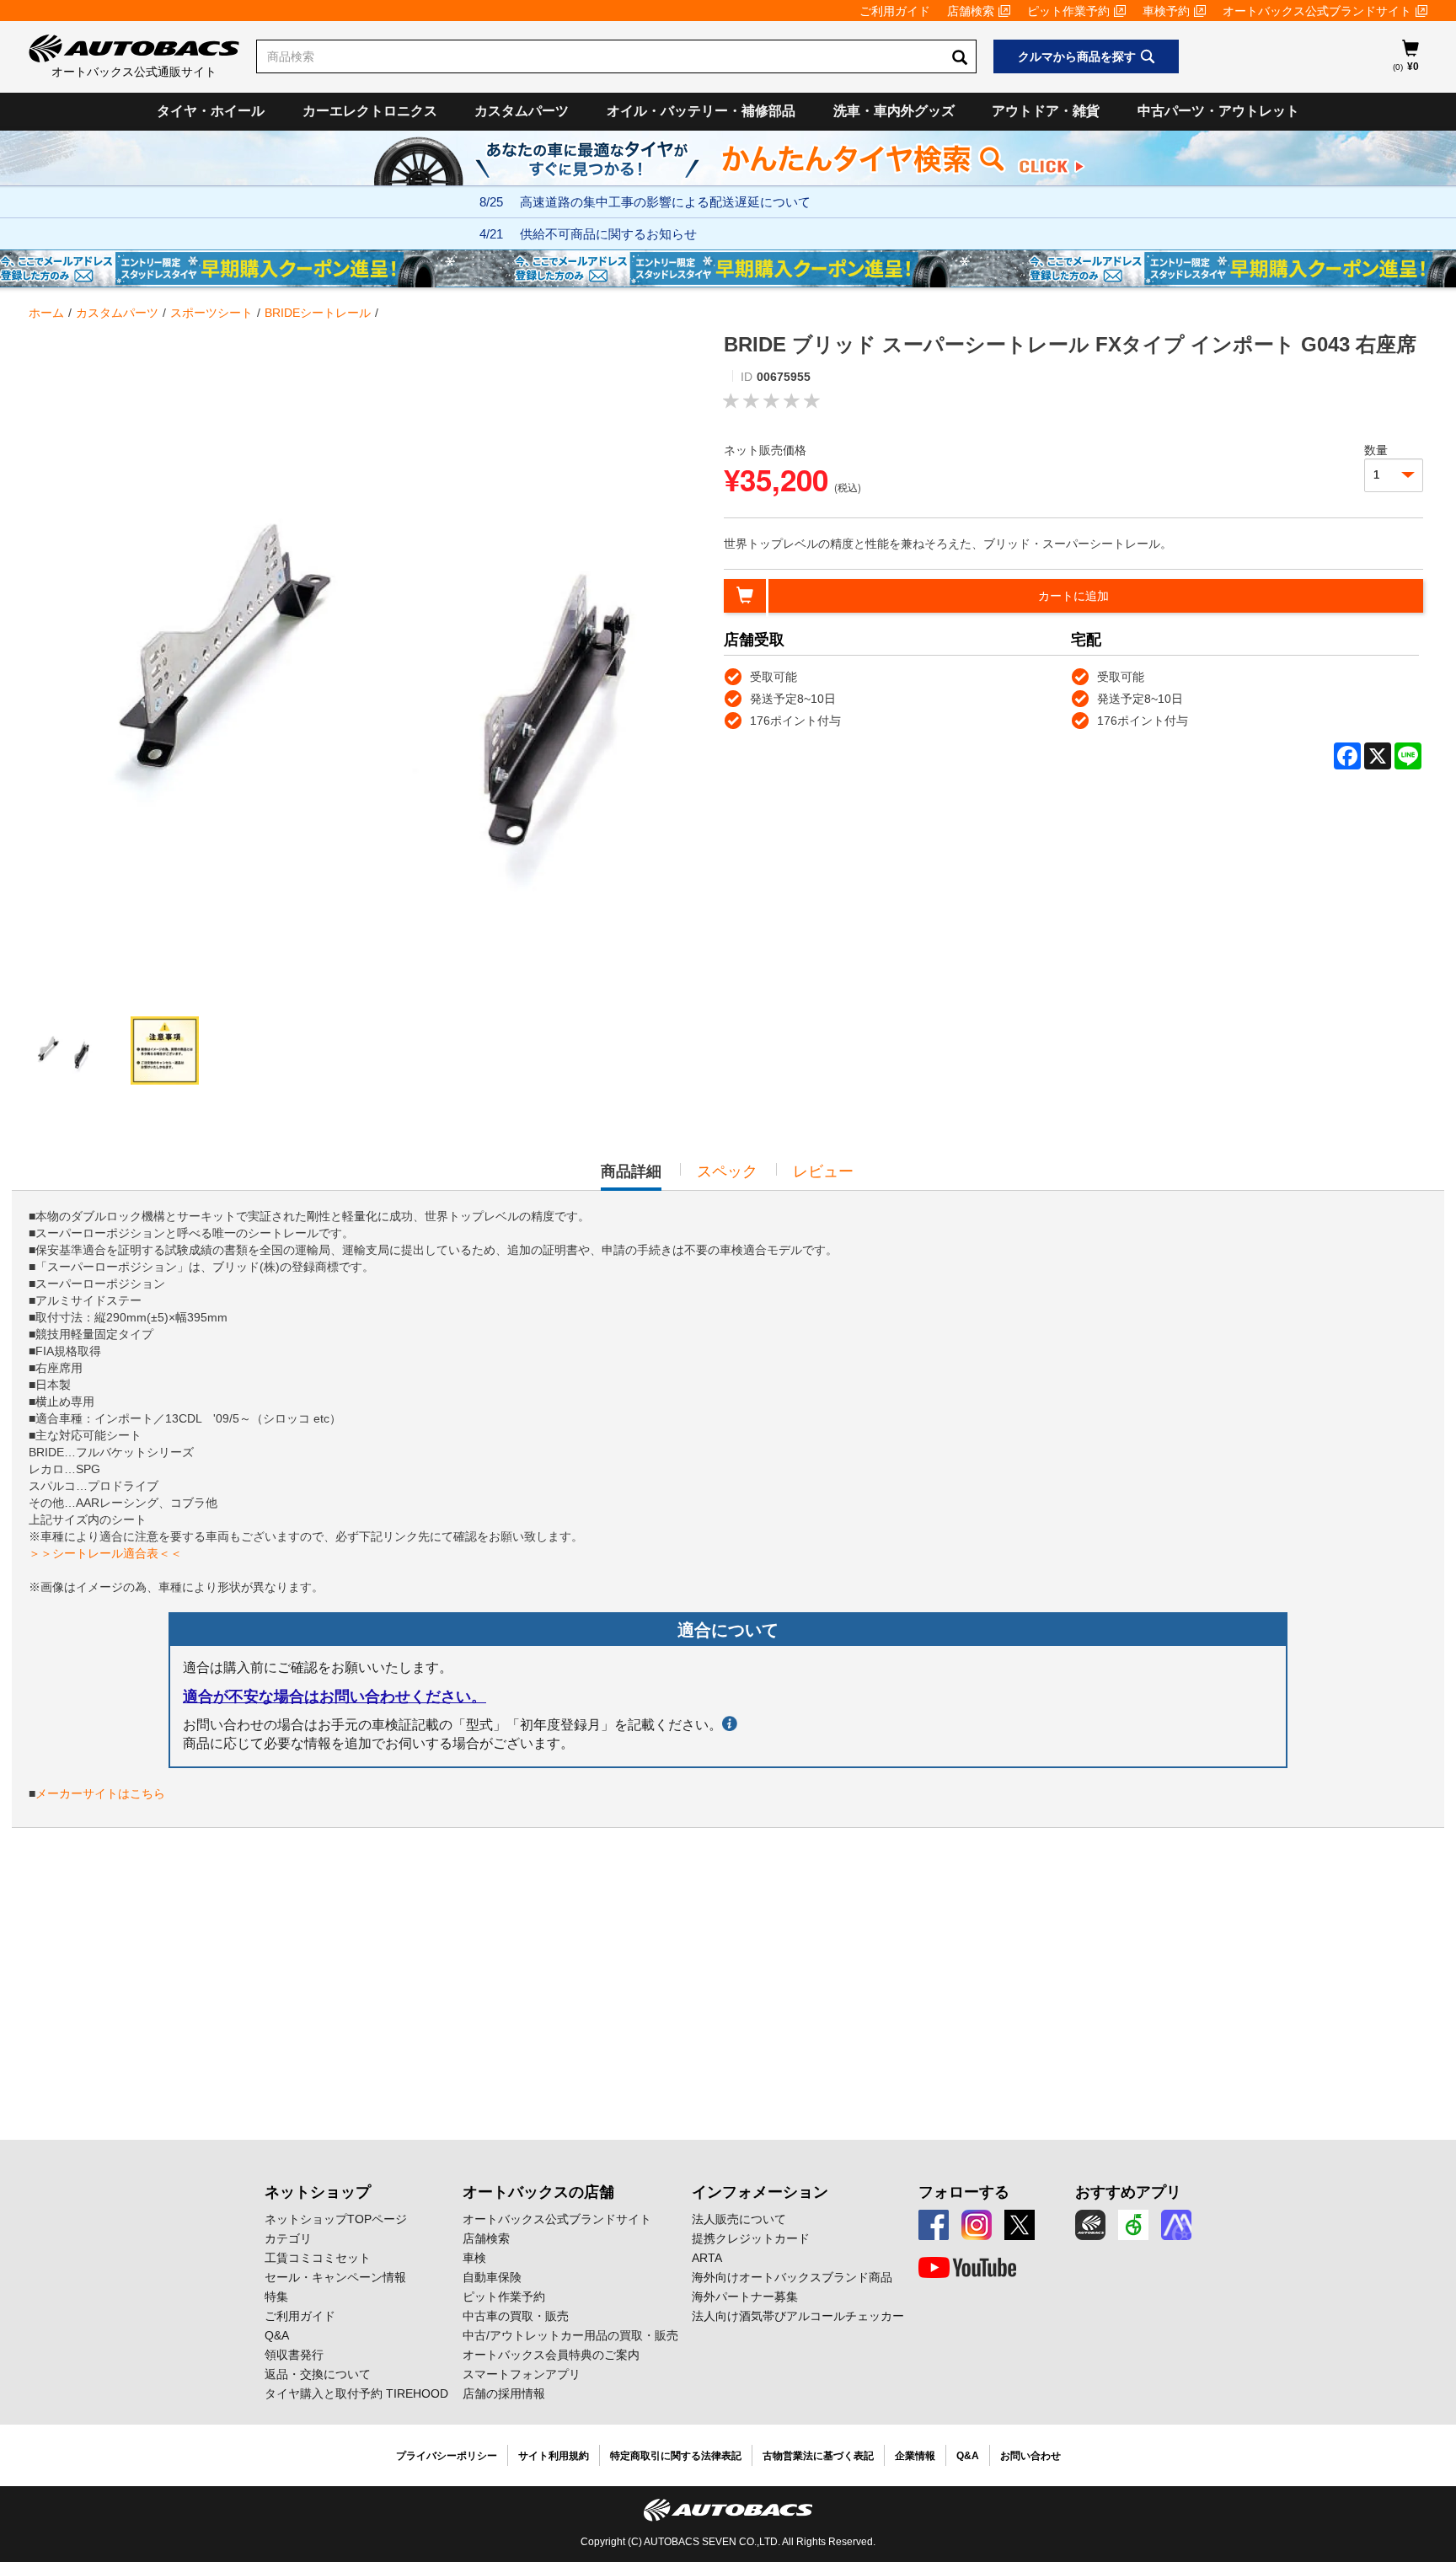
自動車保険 (492, 2277)
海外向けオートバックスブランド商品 (792, 2277)
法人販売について (739, 2219)
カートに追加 (1073, 596)
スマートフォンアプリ (522, 2374)
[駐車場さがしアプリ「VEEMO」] (1133, 2225)
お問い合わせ (1030, 2456)
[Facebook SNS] (934, 2225)
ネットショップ (318, 2192)
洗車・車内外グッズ (894, 111)
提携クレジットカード (751, 2238)
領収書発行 (294, 2355)
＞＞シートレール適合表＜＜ (105, 1553)
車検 (474, 2258)
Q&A (277, 2335)
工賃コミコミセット (318, 2258)
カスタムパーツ (522, 111)
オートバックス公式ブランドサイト (1317, 11)
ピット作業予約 (1068, 11)
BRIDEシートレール (318, 313)
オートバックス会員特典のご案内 (551, 2355)
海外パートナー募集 (745, 2297)
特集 (276, 2297)
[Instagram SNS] (977, 2225)
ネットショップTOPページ (336, 2219)
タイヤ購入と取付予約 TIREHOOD (356, 2393)
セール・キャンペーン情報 (335, 2277)
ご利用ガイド (895, 11)
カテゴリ (288, 2238)
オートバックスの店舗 (538, 2192)
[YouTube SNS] (967, 2268)
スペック (727, 1171)
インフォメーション (760, 2192)
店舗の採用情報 (504, 2393)
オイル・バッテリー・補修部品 (701, 111)
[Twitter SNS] (1020, 2225)
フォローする (964, 2192)
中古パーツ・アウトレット (1218, 111)
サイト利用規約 (554, 2456)
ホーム (46, 313)
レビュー (823, 1171)
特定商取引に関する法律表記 (676, 2456)
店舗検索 (971, 11)
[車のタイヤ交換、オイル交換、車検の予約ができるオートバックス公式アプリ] (1090, 2225)
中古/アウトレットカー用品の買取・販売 (570, 2335)
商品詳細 (631, 1176)
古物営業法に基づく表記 (818, 2456)
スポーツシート (211, 313)
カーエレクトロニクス (370, 111)
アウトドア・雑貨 (1046, 111)
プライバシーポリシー (447, 2456)
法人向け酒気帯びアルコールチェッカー (798, 2316)
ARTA (707, 2258)
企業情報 (915, 2456)
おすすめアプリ (1128, 2192)
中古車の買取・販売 (516, 2316)
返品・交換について (318, 2374)
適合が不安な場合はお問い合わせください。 (335, 1696)
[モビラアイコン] (1176, 2225)
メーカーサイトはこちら (100, 1793)
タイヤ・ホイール (211, 111)
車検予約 (1166, 11)
